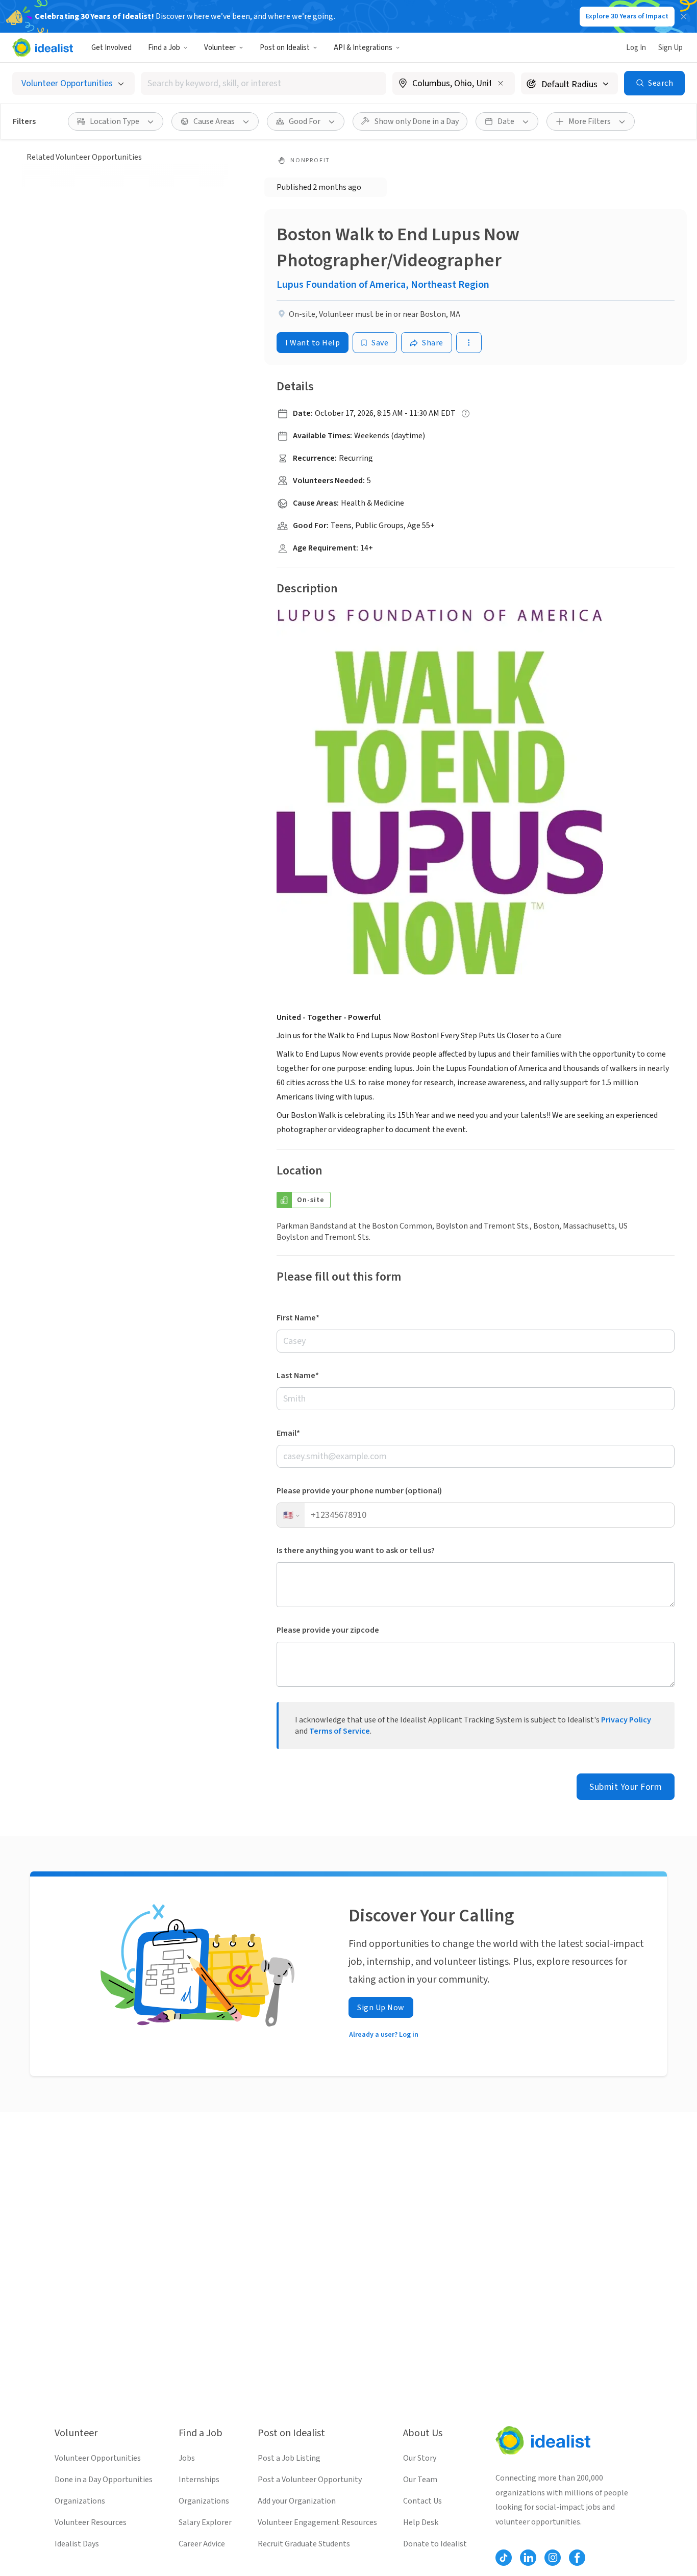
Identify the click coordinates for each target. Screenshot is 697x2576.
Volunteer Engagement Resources (317, 2522)
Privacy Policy (626, 1720)
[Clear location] (501, 83)
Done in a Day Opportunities (104, 2480)
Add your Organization (297, 2501)
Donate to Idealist (435, 2544)
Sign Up (670, 48)
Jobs (187, 2458)
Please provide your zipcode (328, 1630)
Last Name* (298, 1375)
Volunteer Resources (91, 2522)
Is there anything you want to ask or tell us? (356, 1550)
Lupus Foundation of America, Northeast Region (383, 285)
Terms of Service (340, 1731)
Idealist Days (77, 2544)
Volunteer (220, 48)
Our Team (420, 2480)
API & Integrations (363, 48)
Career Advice (202, 2544)
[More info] (454, 84)
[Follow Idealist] (504, 2558)
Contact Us (422, 2501)
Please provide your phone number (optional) (359, 1491)
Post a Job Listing (289, 2458)
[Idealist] (43, 47)
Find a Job (164, 48)
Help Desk (421, 2522)
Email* (288, 1433)
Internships (199, 2480)
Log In (636, 48)
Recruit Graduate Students (304, 2544)
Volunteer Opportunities (98, 2458)
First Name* (298, 1318)
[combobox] (264, 83)
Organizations (80, 2501)
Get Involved (111, 48)
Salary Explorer (205, 2522)
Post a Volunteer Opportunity (310, 2480)
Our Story (420, 2458)
